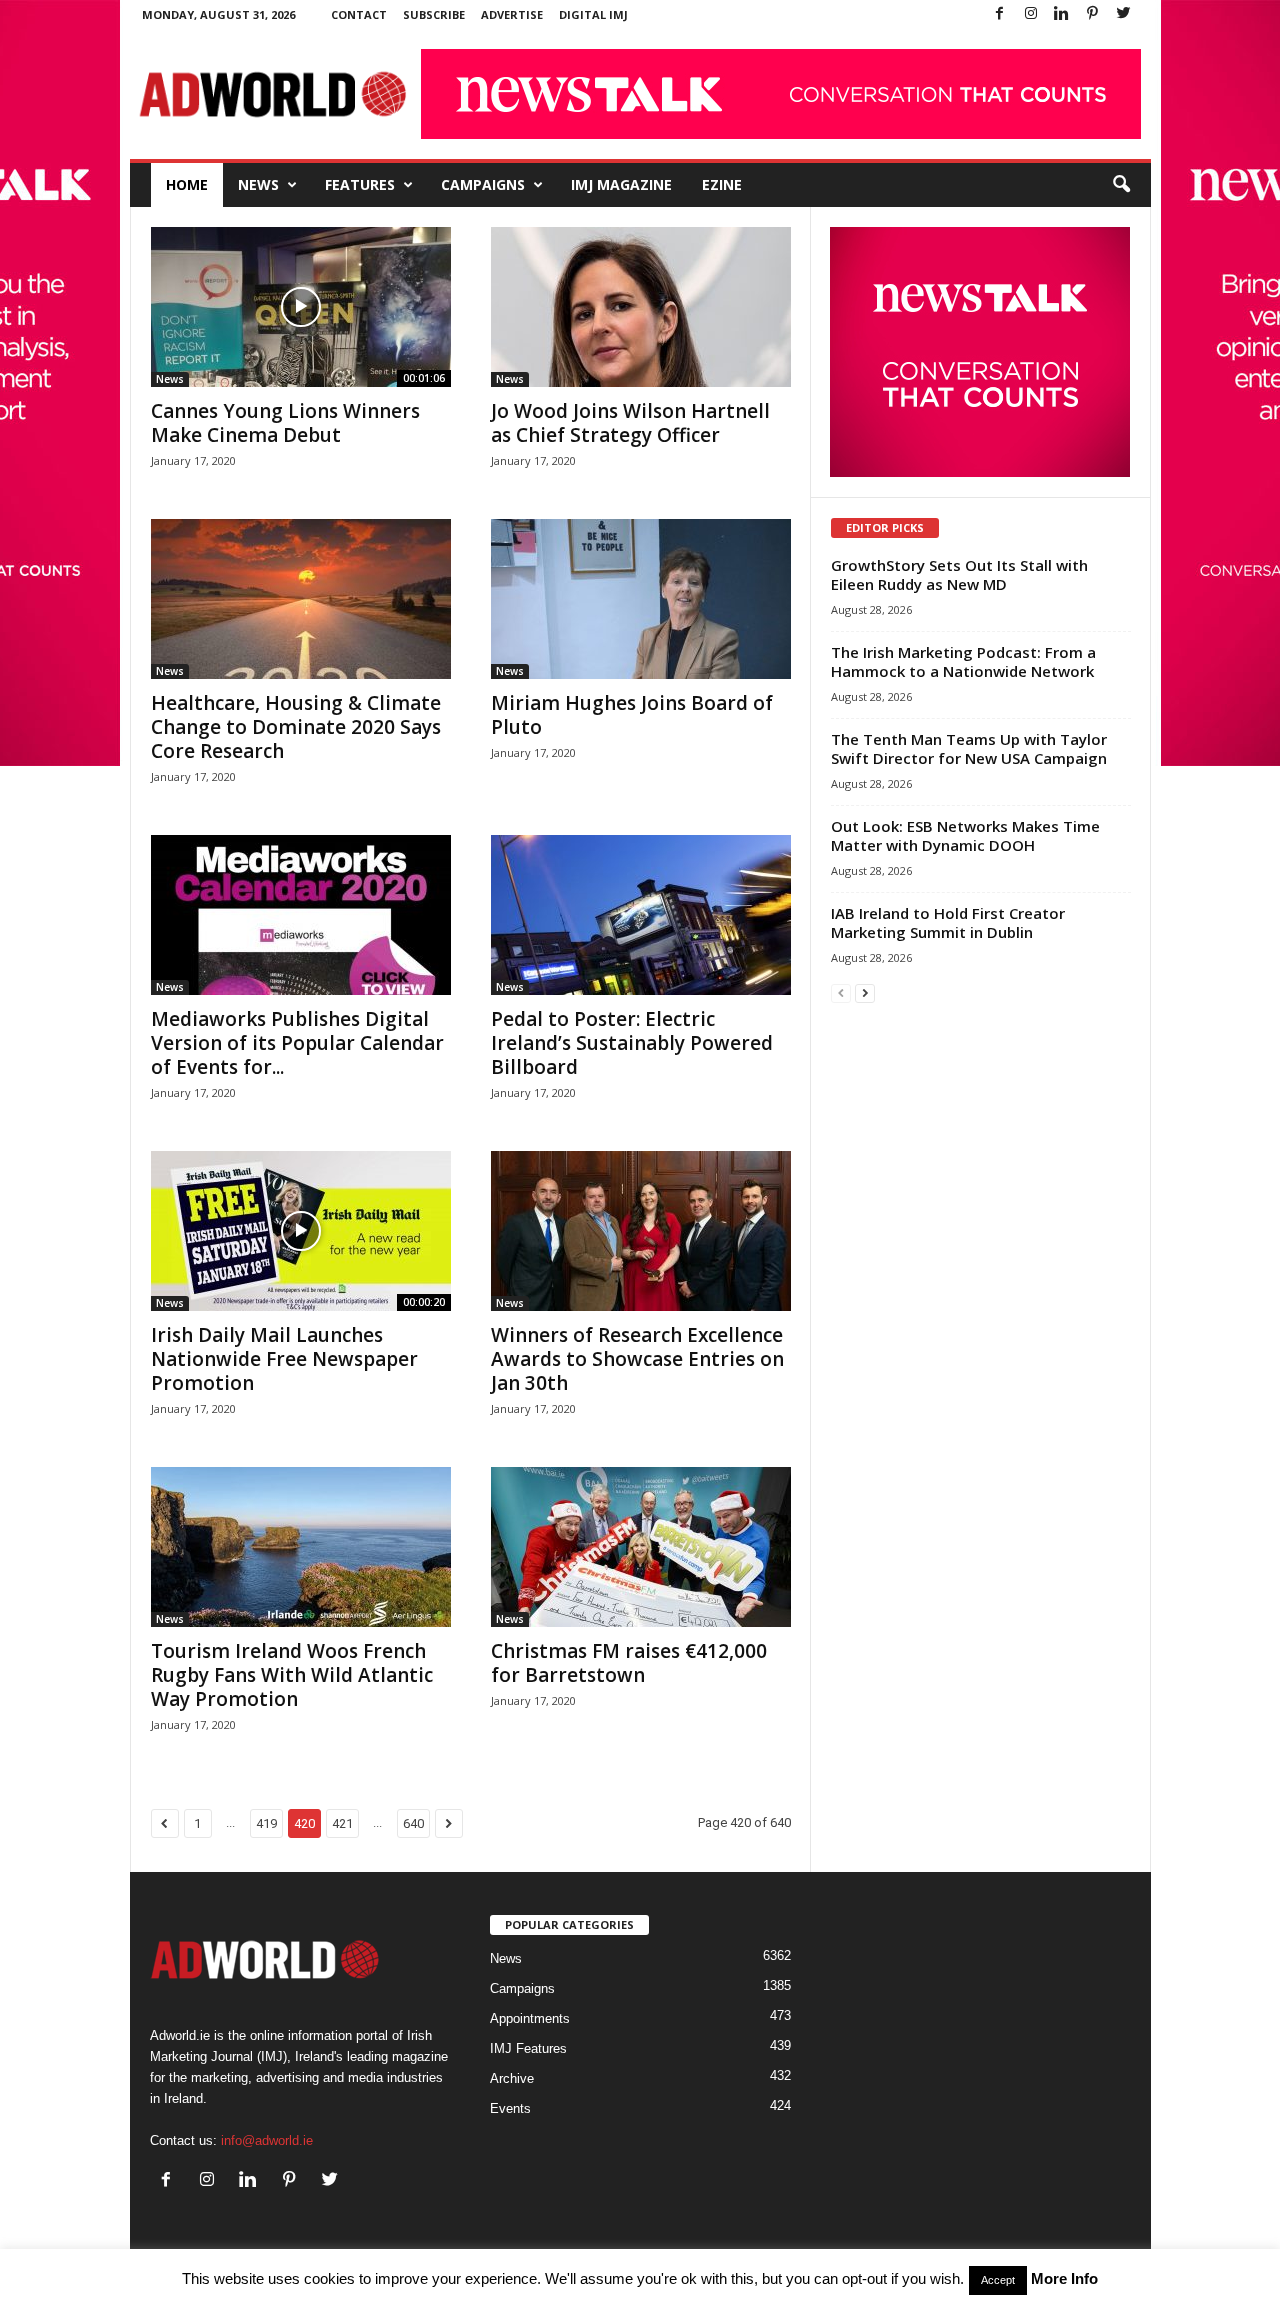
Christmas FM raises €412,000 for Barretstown (629, 1663)
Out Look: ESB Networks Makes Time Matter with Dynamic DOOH (965, 835)
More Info (1064, 2278)
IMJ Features (528, 2048)
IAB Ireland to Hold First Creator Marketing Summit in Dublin (948, 922)
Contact (359, 14)
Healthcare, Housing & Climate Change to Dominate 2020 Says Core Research (296, 727)
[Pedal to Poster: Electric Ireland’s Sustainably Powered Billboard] (641, 915)
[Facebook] (1000, 14)
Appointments (530, 2018)
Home (187, 184)
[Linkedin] (1062, 14)
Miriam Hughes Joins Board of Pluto (632, 715)
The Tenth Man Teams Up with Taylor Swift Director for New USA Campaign (969, 748)
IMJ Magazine (621, 184)
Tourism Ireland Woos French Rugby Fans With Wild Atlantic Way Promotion (292, 1675)
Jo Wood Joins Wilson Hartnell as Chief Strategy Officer (630, 423)
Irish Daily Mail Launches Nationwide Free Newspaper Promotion (284, 1359)
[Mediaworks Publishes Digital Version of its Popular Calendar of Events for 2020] (301, 915)
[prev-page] (841, 992)
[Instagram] (1031, 14)
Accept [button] (998, 2280)
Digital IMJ (593, 14)
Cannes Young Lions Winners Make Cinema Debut (285, 423)
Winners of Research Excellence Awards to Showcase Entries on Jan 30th (637, 1359)
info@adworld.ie (267, 2140)
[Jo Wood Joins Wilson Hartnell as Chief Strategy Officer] (641, 307)
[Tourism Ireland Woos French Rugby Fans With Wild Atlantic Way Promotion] (301, 1547)
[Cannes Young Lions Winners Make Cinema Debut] (301, 307)
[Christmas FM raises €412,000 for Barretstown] (641, 1547)
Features (360, 184)
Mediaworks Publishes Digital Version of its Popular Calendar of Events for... (297, 1043)
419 (266, 1823)
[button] (1121, 185)
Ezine (722, 184)
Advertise (512, 14)
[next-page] (865, 992)
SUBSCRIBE (434, 14)
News (258, 184)
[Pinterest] (1093, 14)
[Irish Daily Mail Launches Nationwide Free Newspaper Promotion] (301, 1231)
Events (510, 2108)
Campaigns (483, 184)
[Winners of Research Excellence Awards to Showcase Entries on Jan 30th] (641, 1231)
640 (413, 1823)
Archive (512, 2078)
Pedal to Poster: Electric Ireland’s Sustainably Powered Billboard (632, 1043)
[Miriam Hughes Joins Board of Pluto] (641, 599)
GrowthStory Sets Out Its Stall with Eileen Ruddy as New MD (959, 574)
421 (342, 1823)
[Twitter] (1124, 14)
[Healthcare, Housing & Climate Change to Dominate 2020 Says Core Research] (301, 599)
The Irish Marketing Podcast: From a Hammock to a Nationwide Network (963, 661)
